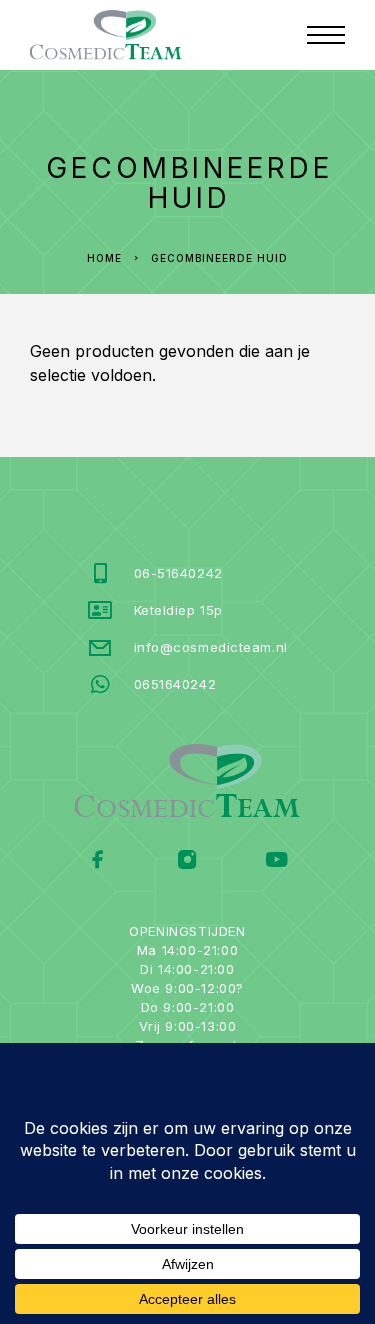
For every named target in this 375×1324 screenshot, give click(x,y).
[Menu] (326, 35)
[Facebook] (98, 861)
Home (104, 258)
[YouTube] (276, 861)
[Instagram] (187, 861)
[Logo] (106, 35)
